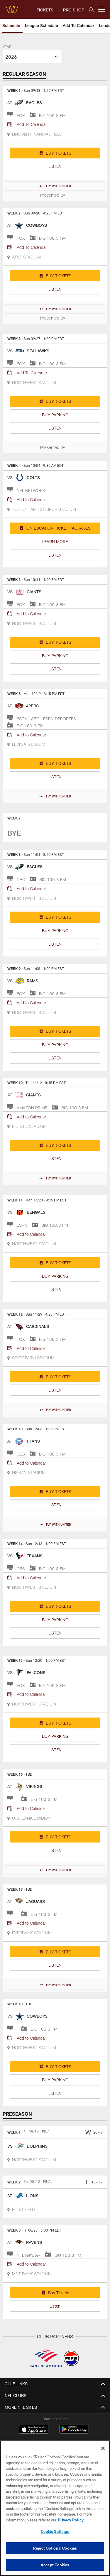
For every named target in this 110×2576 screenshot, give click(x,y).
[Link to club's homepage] (12, 7)
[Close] (103, 2448)
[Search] (91, 10)
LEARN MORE (55, 541)
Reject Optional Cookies (55, 2548)
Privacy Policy (71, 2520)
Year (7, 47)
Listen (55, 2306)
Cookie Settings (55, 2531)
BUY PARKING (55, 415)
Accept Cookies (55, 2565)
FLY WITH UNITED (59, 186)
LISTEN (55, 166)
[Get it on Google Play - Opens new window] (74, 2432)
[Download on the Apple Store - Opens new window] (34, 2430)
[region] (55, 2508)
